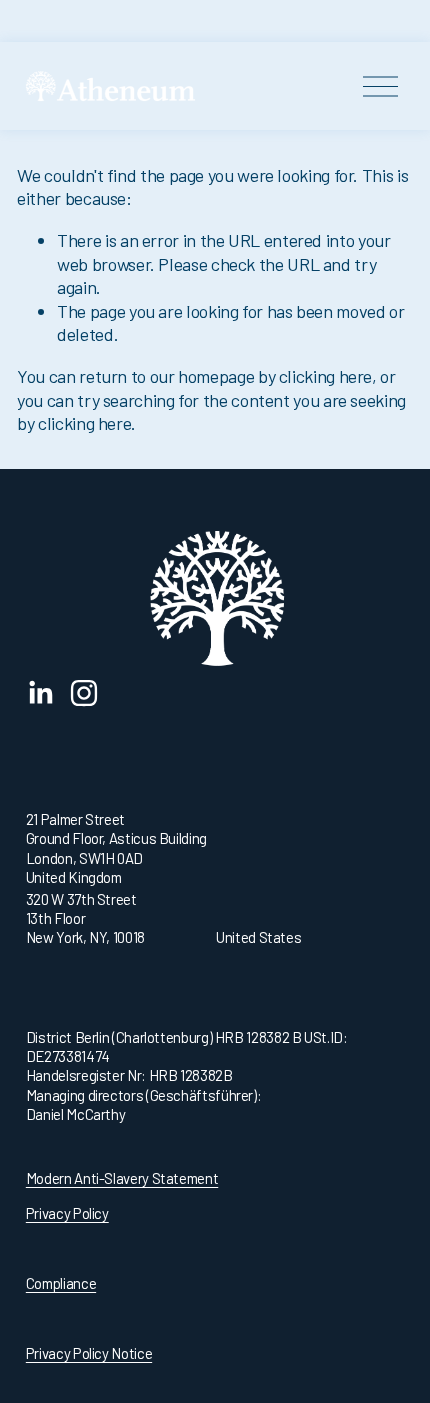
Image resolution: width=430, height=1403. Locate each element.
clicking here (325, 376)
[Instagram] (84, 693)
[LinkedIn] (40, 693)
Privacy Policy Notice (89, 1353)
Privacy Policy (67, 1213)
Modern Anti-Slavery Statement (122, 1178)
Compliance (61, 1283)
